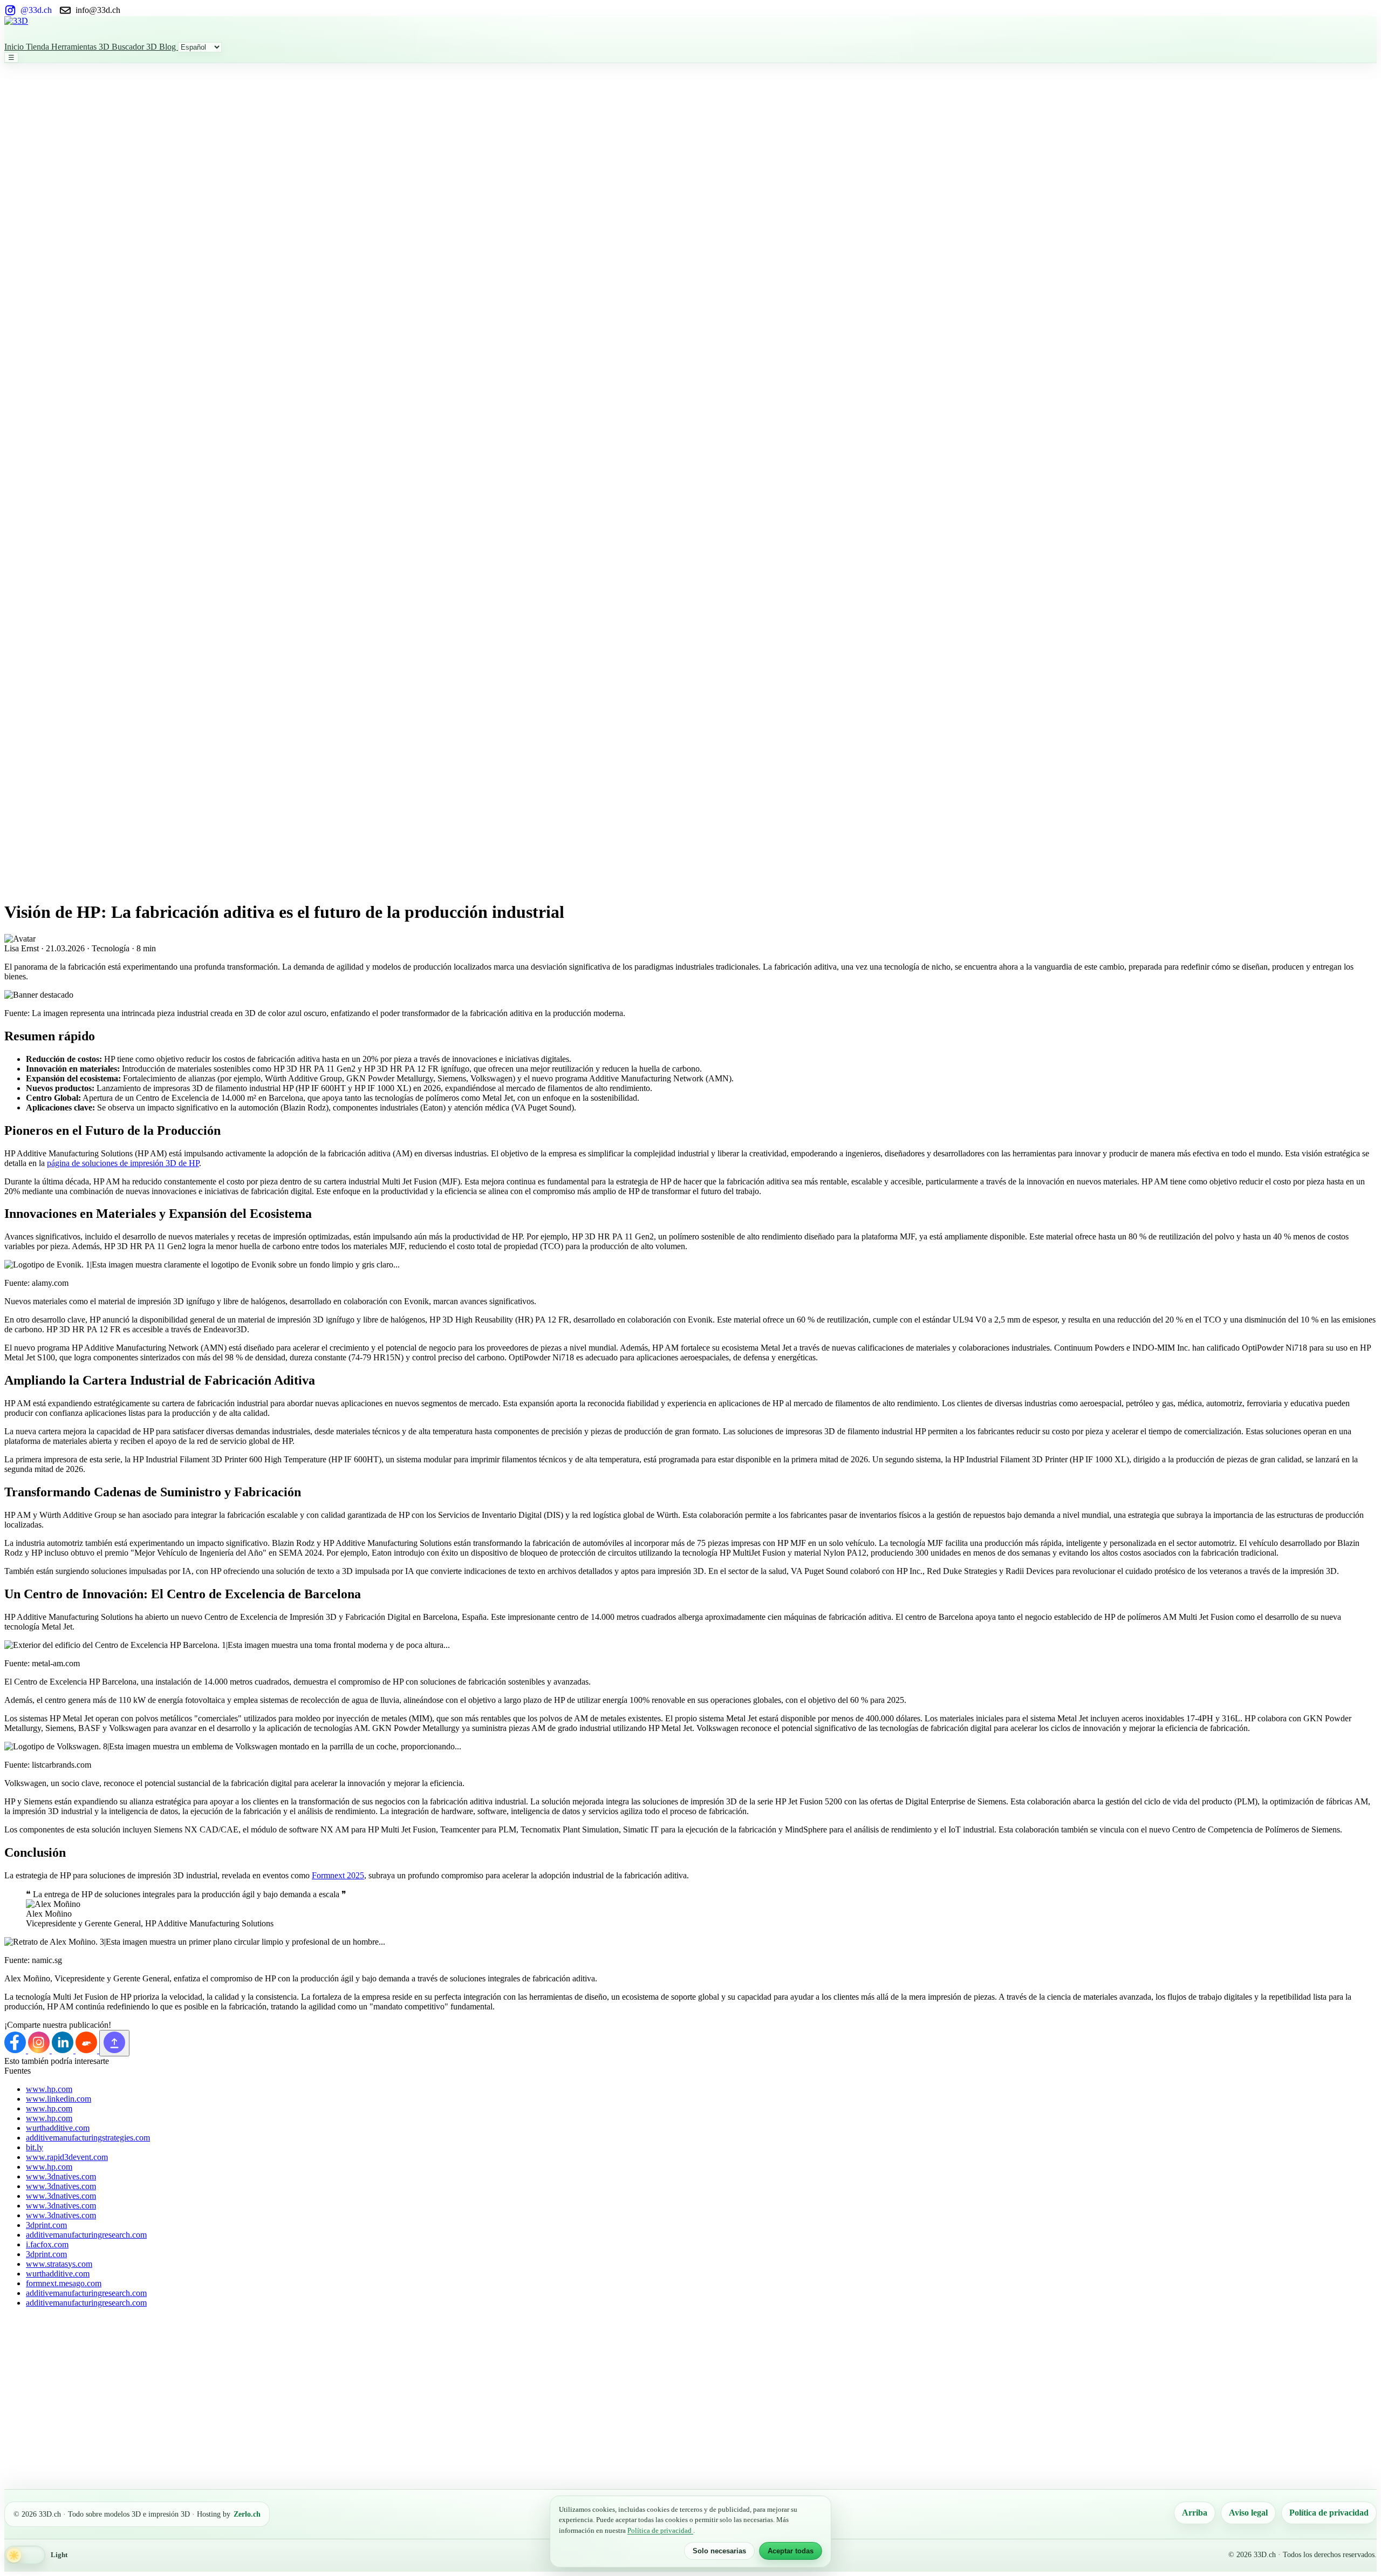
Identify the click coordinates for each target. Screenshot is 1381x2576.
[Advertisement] (47, 225)
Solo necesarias (719, 2551)
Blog (169, 47)
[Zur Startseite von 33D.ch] (690, 29)
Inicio (15, 47)
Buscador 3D (135, 47)
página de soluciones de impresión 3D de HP (123, 1163)
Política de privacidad (1329, 2513)
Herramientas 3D (81, 47)
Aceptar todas (791, 2551)
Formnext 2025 (338, 1875)
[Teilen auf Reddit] (87, 2050)
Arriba (1195, 2513)
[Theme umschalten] (25, 2555)
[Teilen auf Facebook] (16, 2050)
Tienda (39, 47)
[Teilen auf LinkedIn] (64, 2050)
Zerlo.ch (247, 2514)
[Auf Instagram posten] (40, 2050)
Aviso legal (1248, 2513)
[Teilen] (114, 2043)
